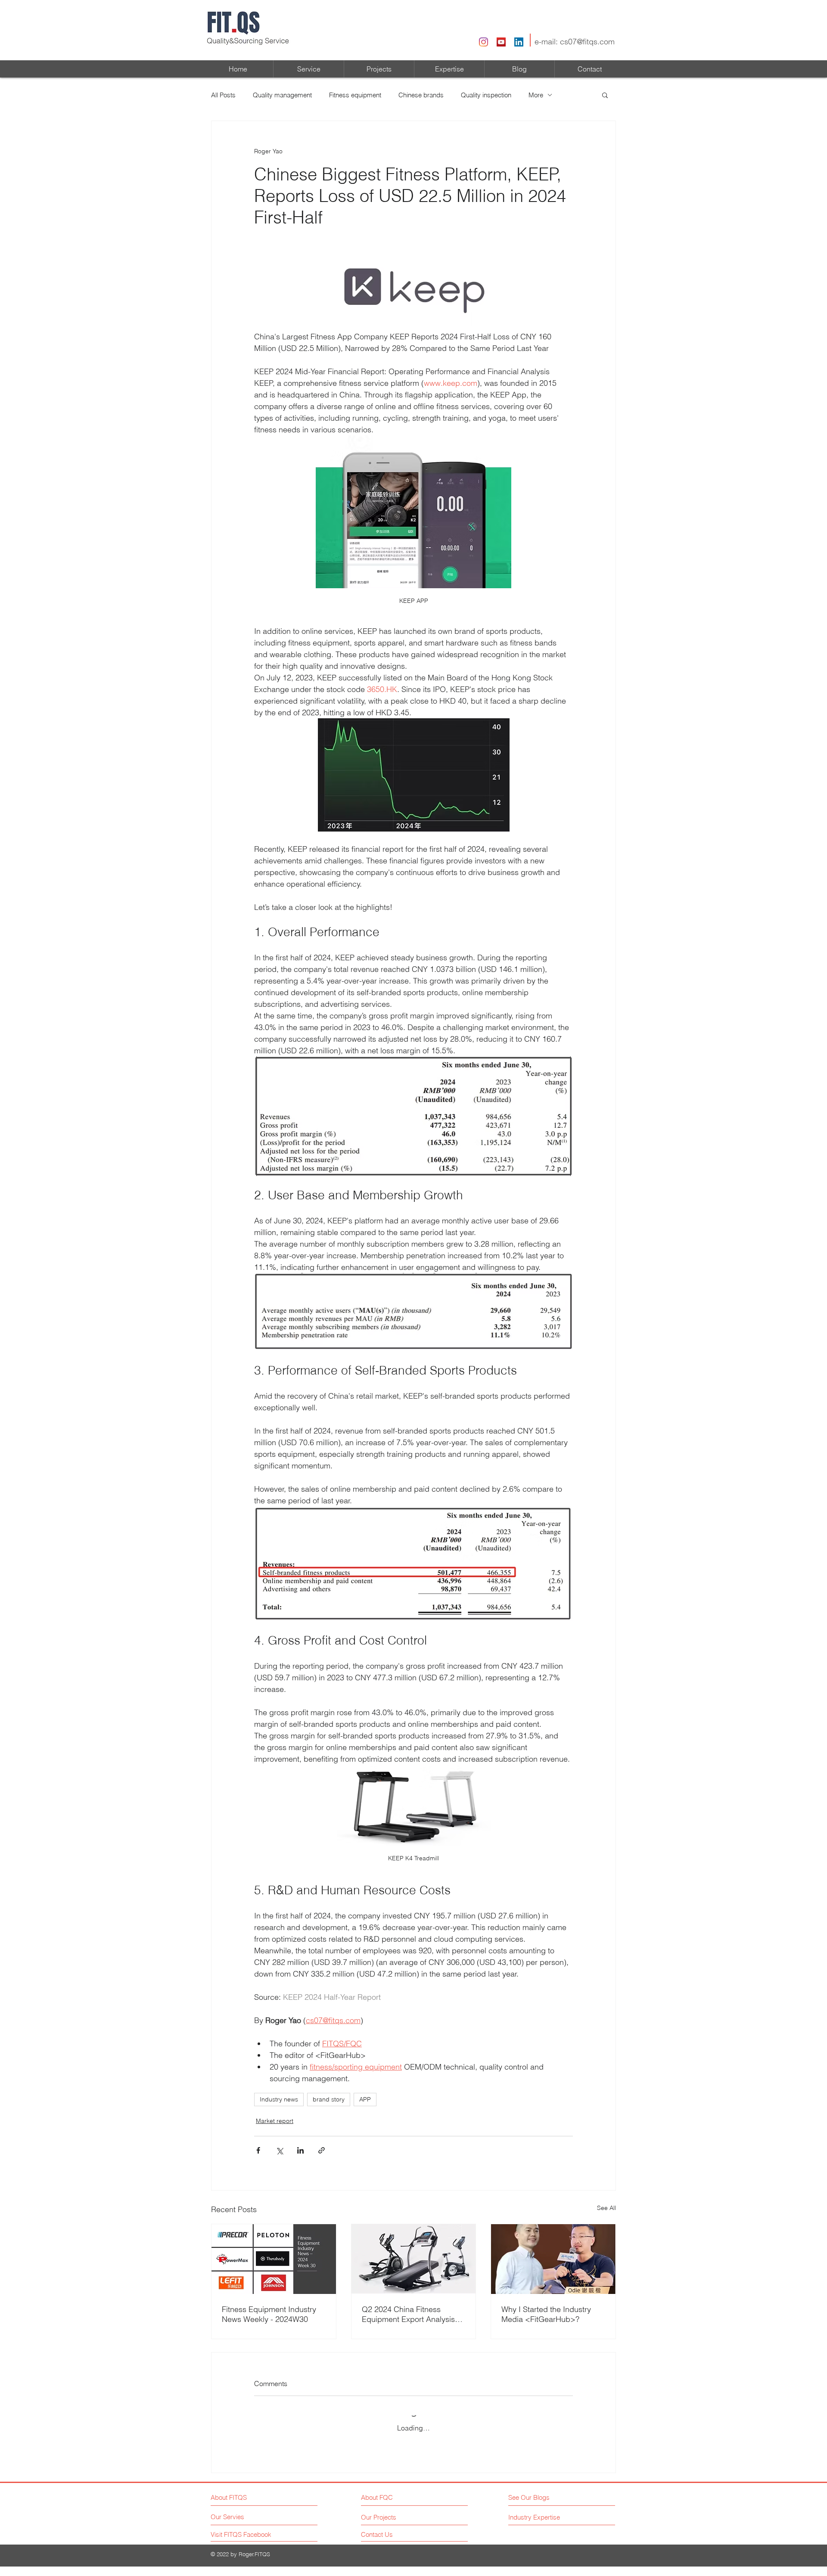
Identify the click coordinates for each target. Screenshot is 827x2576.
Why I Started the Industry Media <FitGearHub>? (546, 2314)
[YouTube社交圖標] (501, 42)
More (536, 95)
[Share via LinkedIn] (300, 2150)
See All (606, 2208)
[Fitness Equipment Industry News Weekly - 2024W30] (274, 2259)
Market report (275, 2121)
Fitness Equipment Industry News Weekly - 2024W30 (269, 2314)
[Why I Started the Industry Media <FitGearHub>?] (553, 2259)
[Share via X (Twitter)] (279, 2150)
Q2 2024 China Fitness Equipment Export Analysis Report (408, 2314)
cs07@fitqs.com (587, 42)
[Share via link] (322, 2150)
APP (365, 2099)
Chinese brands (421, 95)
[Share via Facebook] (258, 2150)
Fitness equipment (355, 95)
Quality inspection (486, 95)
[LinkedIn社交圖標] (519, 42)
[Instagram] (483, 42)
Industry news (279, 2099)
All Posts (223, 95)
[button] (605, 95)
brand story (329, 2099)
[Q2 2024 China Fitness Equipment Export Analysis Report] (414, 2259)
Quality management (282, 95)
